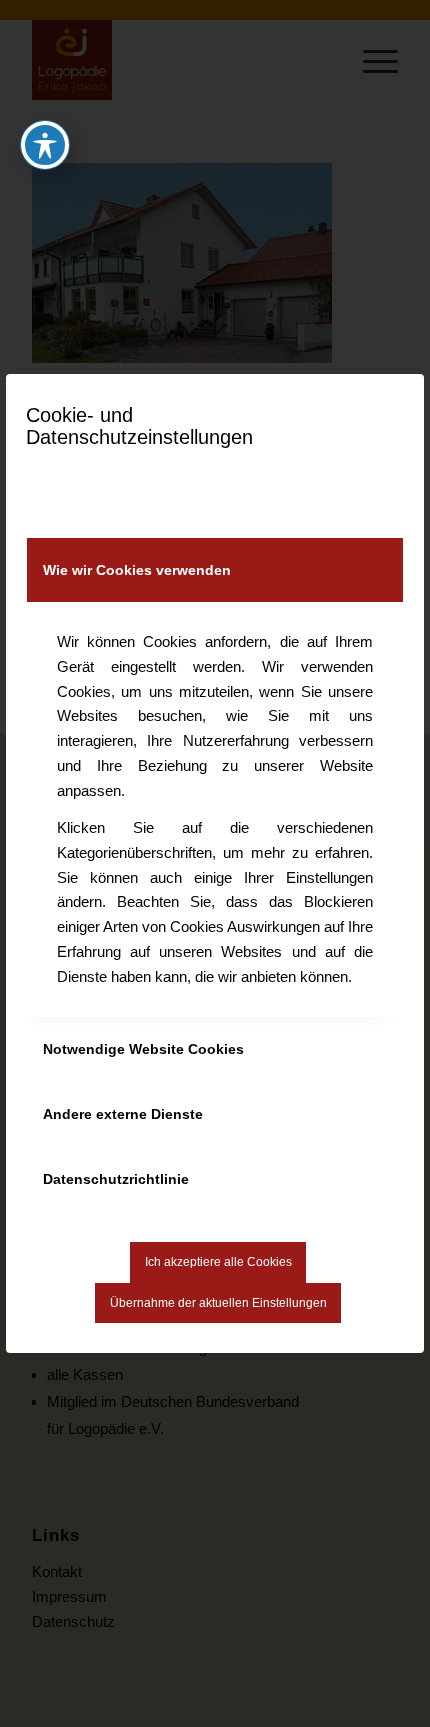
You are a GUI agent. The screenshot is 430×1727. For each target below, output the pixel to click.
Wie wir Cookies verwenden (137, 570)
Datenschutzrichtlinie (116, 1179)
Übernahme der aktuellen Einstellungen (218, 1303)
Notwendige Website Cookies (143, 1049)
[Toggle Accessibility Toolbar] (45, 145)
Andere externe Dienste (123, 1114)
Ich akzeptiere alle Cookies (218, 1262)
